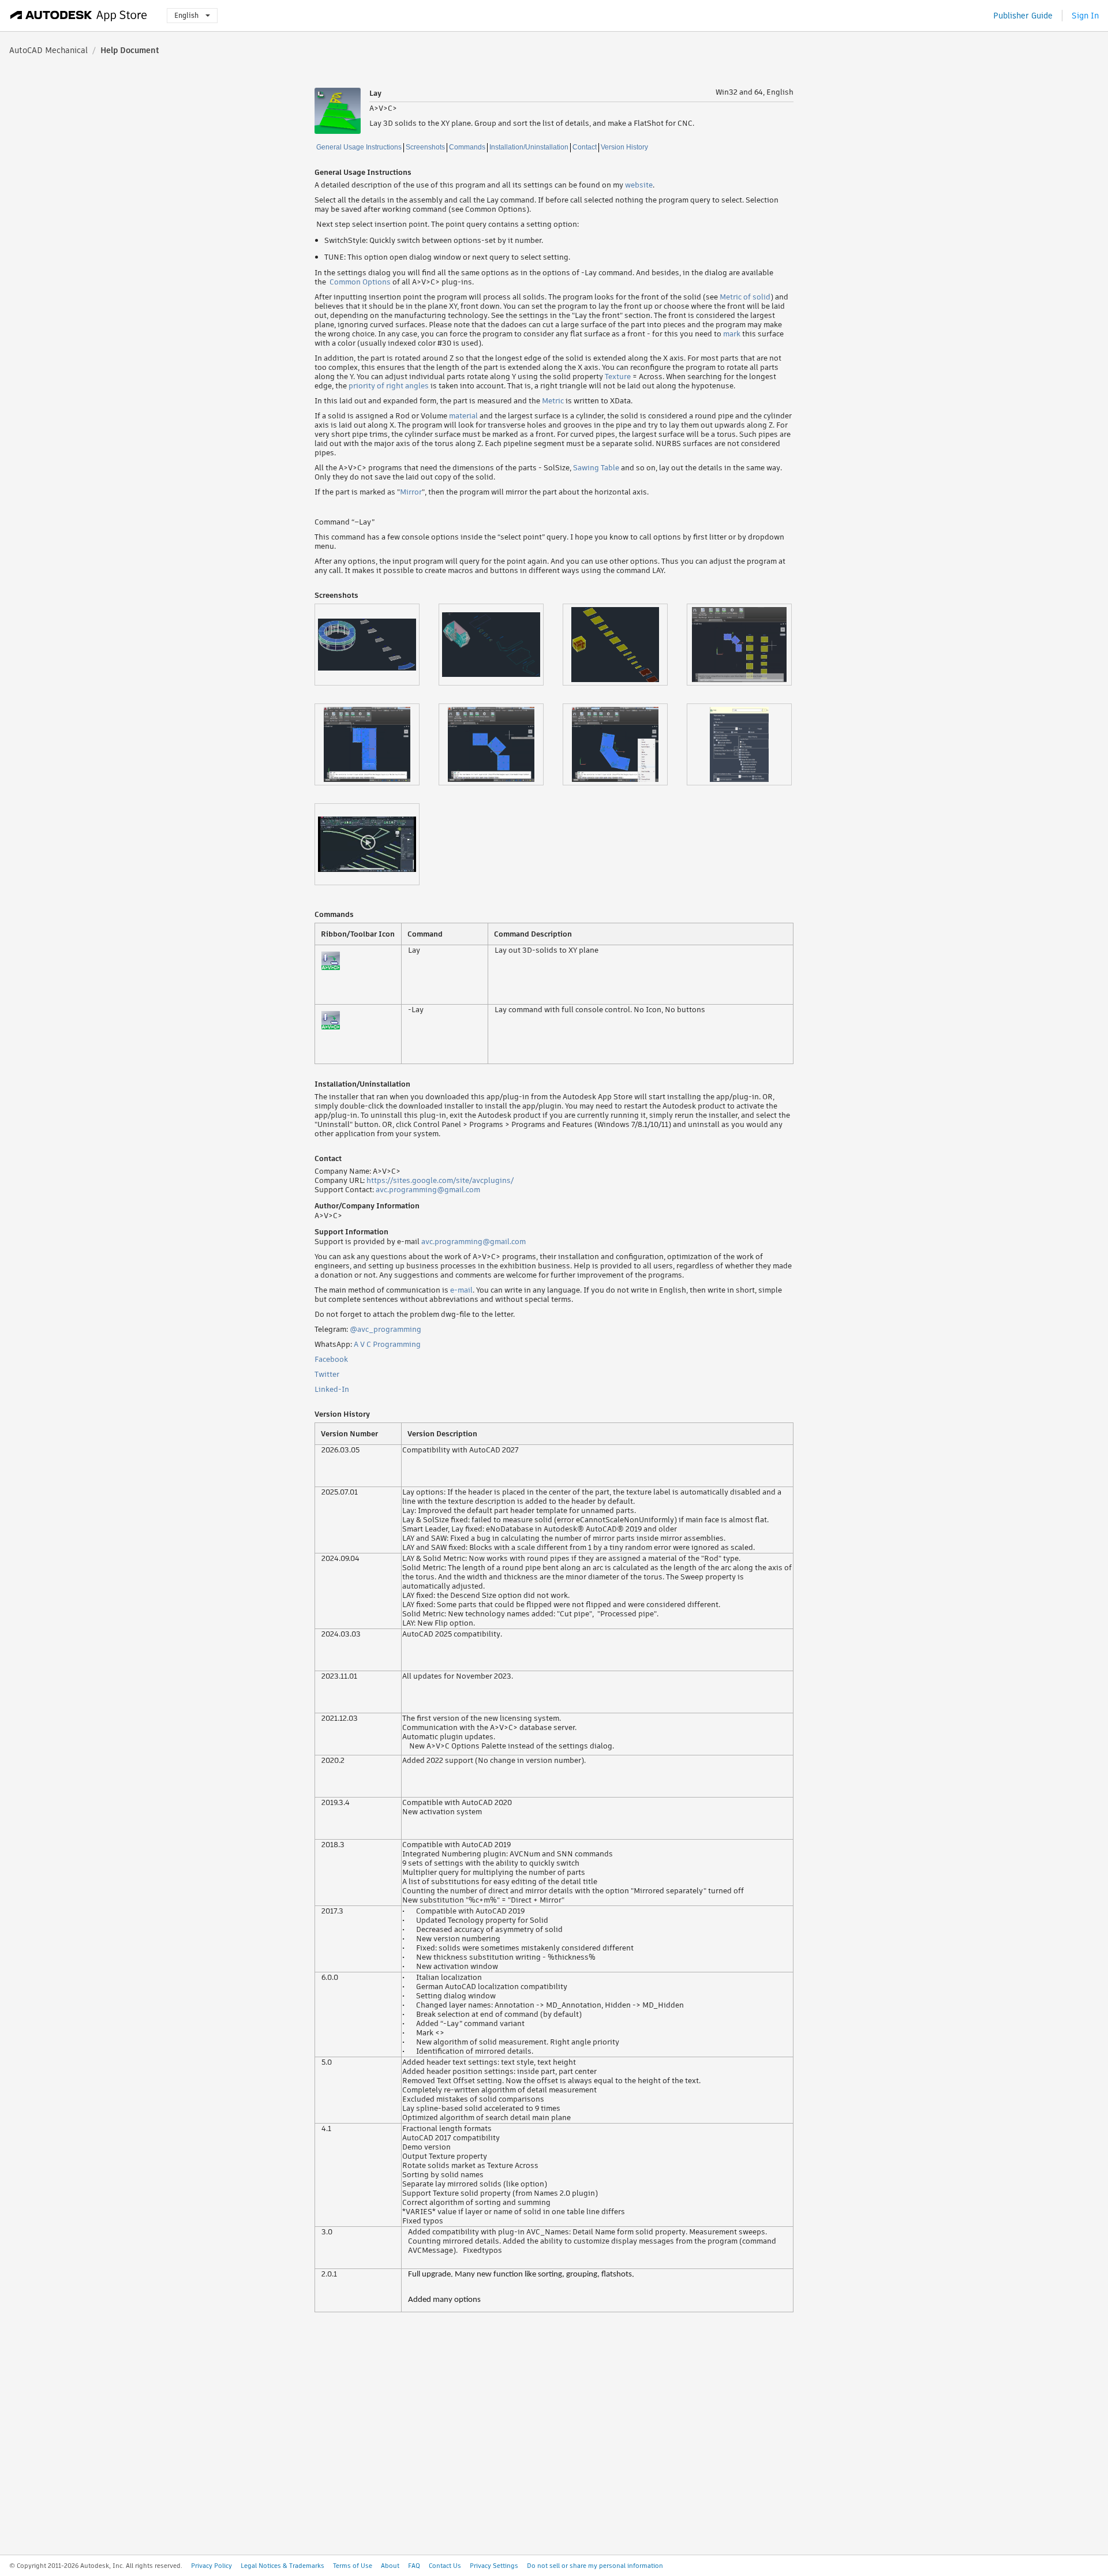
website (639, 185)
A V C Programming (387, 1344)
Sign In (1085, 16)
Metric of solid (745, 297)
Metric (553, 401)
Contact (585, 147)
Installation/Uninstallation (529, 147)
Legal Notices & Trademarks (282, 2566)
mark (732, 334)
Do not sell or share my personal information (595, 2566)
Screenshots (425, 147)
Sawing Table (596, 468)
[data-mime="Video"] (377, 844)
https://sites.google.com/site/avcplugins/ (440, 1180)
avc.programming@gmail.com (428, 1190)
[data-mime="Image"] (377, 645)
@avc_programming (385, 1329)
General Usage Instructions (359, 147)
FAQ (414, 2566)
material (463, 416)
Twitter (327, 1374)
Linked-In (332, 1389)
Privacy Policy (212, 2566)
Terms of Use (353, 2566)
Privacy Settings (494, 2566)
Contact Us (445, 2566)
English (186, 15)
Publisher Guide (1023, 16)
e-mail (461, 1290)
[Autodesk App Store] (79, 16)
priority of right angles (389, 386)
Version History (624, 147)
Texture (618, 377)
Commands (467, 147)
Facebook (331, 1359)
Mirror (411, 492)
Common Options (360, 282)
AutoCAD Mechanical (48, 50)
